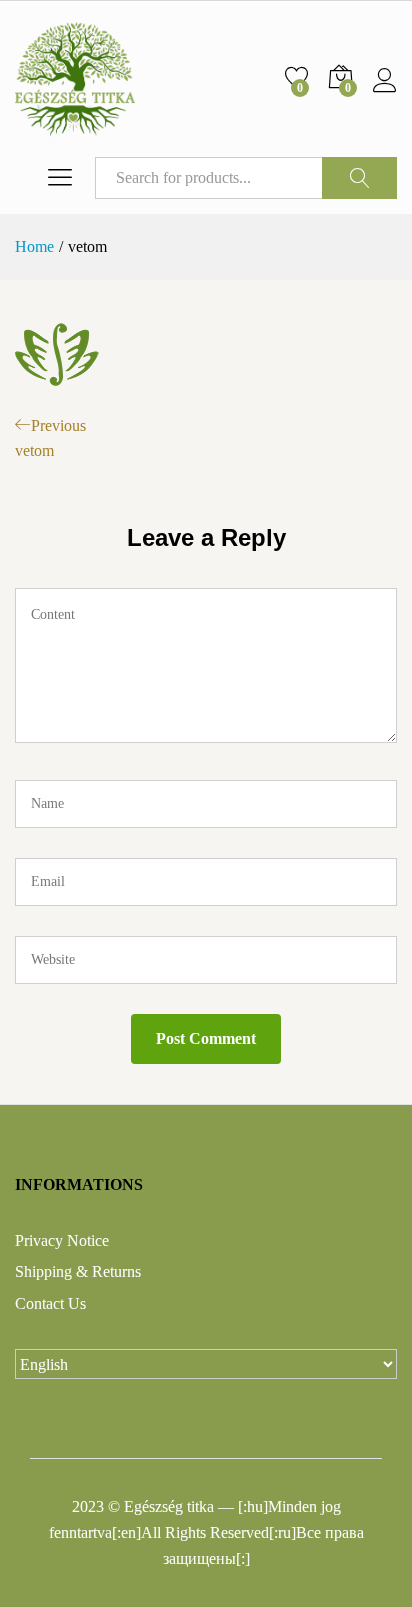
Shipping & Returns (78, 1271)
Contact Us (50, 1303)
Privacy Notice (62, 1240)
